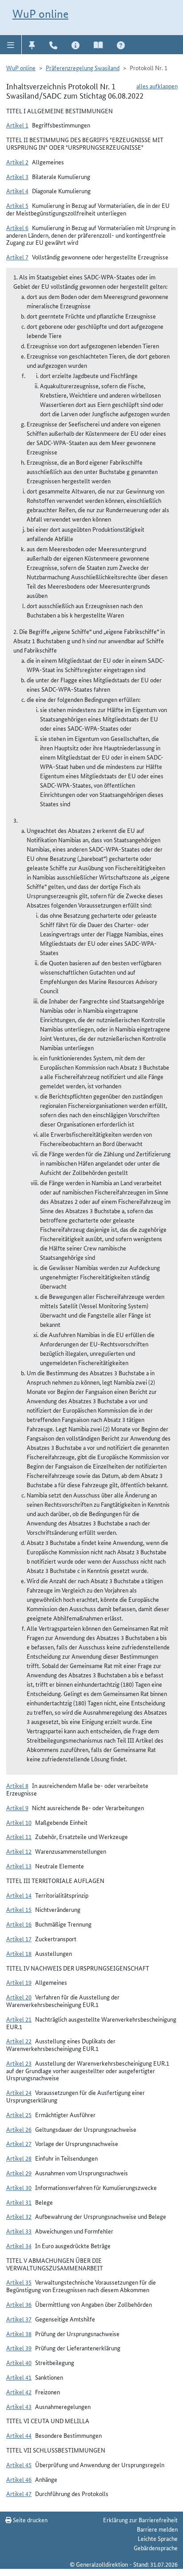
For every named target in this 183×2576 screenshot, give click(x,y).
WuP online (40, 14)
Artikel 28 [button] (19, 2158)
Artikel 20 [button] (19, 1997)
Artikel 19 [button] (19, 1982)
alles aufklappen (157, 86)
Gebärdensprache (156, 2548)
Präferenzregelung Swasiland (83, 68)
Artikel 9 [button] (17, 1808)
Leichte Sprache (158, 2538)
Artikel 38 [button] (19, 2333)
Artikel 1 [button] (17, 125)
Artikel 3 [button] (17, 176)
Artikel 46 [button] (19, 2479)
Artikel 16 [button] (19, 1924)
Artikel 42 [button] (19, 2392)
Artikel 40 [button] (19, 2362)
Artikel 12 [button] (19, 1851)
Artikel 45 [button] (19, 2465)
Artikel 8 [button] (17, 1785)
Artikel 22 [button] (19, 2041)
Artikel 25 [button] (19, 2114)
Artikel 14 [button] (19, 1895)
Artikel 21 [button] (19, 2019)
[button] (11, 44)
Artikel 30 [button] (19, 2187)
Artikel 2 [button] (17, 162)
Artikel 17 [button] (19, 1939)
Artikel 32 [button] (19, 2216)
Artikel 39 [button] (19, 2348)
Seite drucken (30, 2520)
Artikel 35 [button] (19, 2282)
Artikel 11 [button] (19, 1836)
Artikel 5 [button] (17, 205)
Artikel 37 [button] (19, 2319)
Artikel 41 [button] (19, 2377)
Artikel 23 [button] (19, 2063)
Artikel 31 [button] (19, 2202)
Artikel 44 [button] (19, 2435)
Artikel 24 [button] (19, 2092)
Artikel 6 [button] (17, 227)
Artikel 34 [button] (19, 2246)
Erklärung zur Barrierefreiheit (140, 2520)
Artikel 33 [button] (19, 2231)
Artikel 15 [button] (19, 1909)
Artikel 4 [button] (17, 191)
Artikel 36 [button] (19, 2304)
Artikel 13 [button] (19, 1866)
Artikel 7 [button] (17, 257)
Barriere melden (157, 2529)
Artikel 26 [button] (19, 2129)
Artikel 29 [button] (19, 2173)
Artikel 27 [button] (19, 2143)
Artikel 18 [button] (19, 1953)
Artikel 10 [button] (19, 1822)
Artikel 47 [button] (19, 2493)
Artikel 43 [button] (19, 2406)
